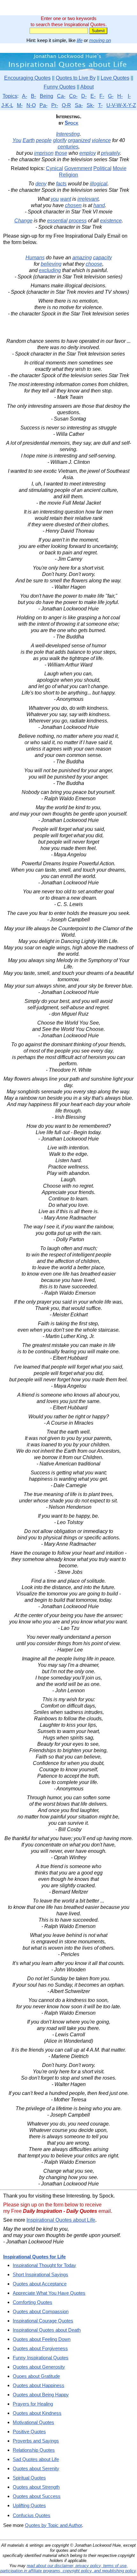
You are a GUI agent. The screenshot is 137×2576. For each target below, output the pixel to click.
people (44, 140)
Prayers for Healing (33, 2404)
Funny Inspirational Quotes (41, 2358)
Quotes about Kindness (37, 2413)
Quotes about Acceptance (40, 2284)
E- (93, 96)
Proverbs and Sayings (36, 2441)
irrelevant (88, 199)
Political (102, 168)
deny (41, 184)
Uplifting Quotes (29, 2505)
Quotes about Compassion (41, 2311)
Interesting (68, 134)
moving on (100, 40)
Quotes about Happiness (39, 2385)
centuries (68, 147)
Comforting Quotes (32, 2302)
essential (57, 221)
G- (111, 96)
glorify (60, 140)
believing (51, 264)
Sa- (79, 105)
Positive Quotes (29, 2432)
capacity (102, 258)
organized (79, 140)
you (55, 199)
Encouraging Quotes (27, 78)
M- (20, 105)
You (17, 140)
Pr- (55, 105)
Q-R (66, 105)
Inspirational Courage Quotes (43, 2321)
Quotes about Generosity (39, 2367)
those (61, 153)
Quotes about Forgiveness (40, 2348)
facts (61, 184)
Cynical (54, 168)
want (66, 199)
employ (88, 153)
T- (100, 105)
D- (84, 96)
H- (120, 96)
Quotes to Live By (76, 78)
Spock (72, 123)
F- (102, 96)
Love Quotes (115, 78)
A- (25, 96)
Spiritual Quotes (29, 2478)
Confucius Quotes (32, 2515)
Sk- (90, 105)
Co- (73, 96)
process (78, 221)
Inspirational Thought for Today (44, 2265)
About (87, 87)
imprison (44, 153)
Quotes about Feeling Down (42, 2339)
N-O (31, 105)
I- (129, 96)
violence (101, 140)
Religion (68, 175)
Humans (35, 258)
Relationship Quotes (34, 2450)
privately (110, 153)
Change (23, 221)
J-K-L (7, 105)
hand (99, 205)
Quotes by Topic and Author (53, 2525)
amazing (82, 258)
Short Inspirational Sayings (40, 2274)
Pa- (43, 105)
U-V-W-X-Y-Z (121, 105)
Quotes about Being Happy (41, 2395)
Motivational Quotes (33, 2422)
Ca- (61, 96)
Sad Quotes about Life (36, 2459)
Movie (120, 168)
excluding (50, 270)
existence (111, 221)
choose (94, 264)
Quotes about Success (37, 2496)
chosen (73, 205)
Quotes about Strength (36, 2487)
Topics (10, 96)
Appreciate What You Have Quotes (49, 2293)
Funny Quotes (60, 87)
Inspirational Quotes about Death (47, 2330)
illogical (99, 184)
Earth (29, 140)
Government (78, 168)
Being (47, 96)
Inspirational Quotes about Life (61, 2220)
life (80, 40)
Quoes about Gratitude (36, 2376)
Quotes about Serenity (36, 2468)
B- (33, 96)
